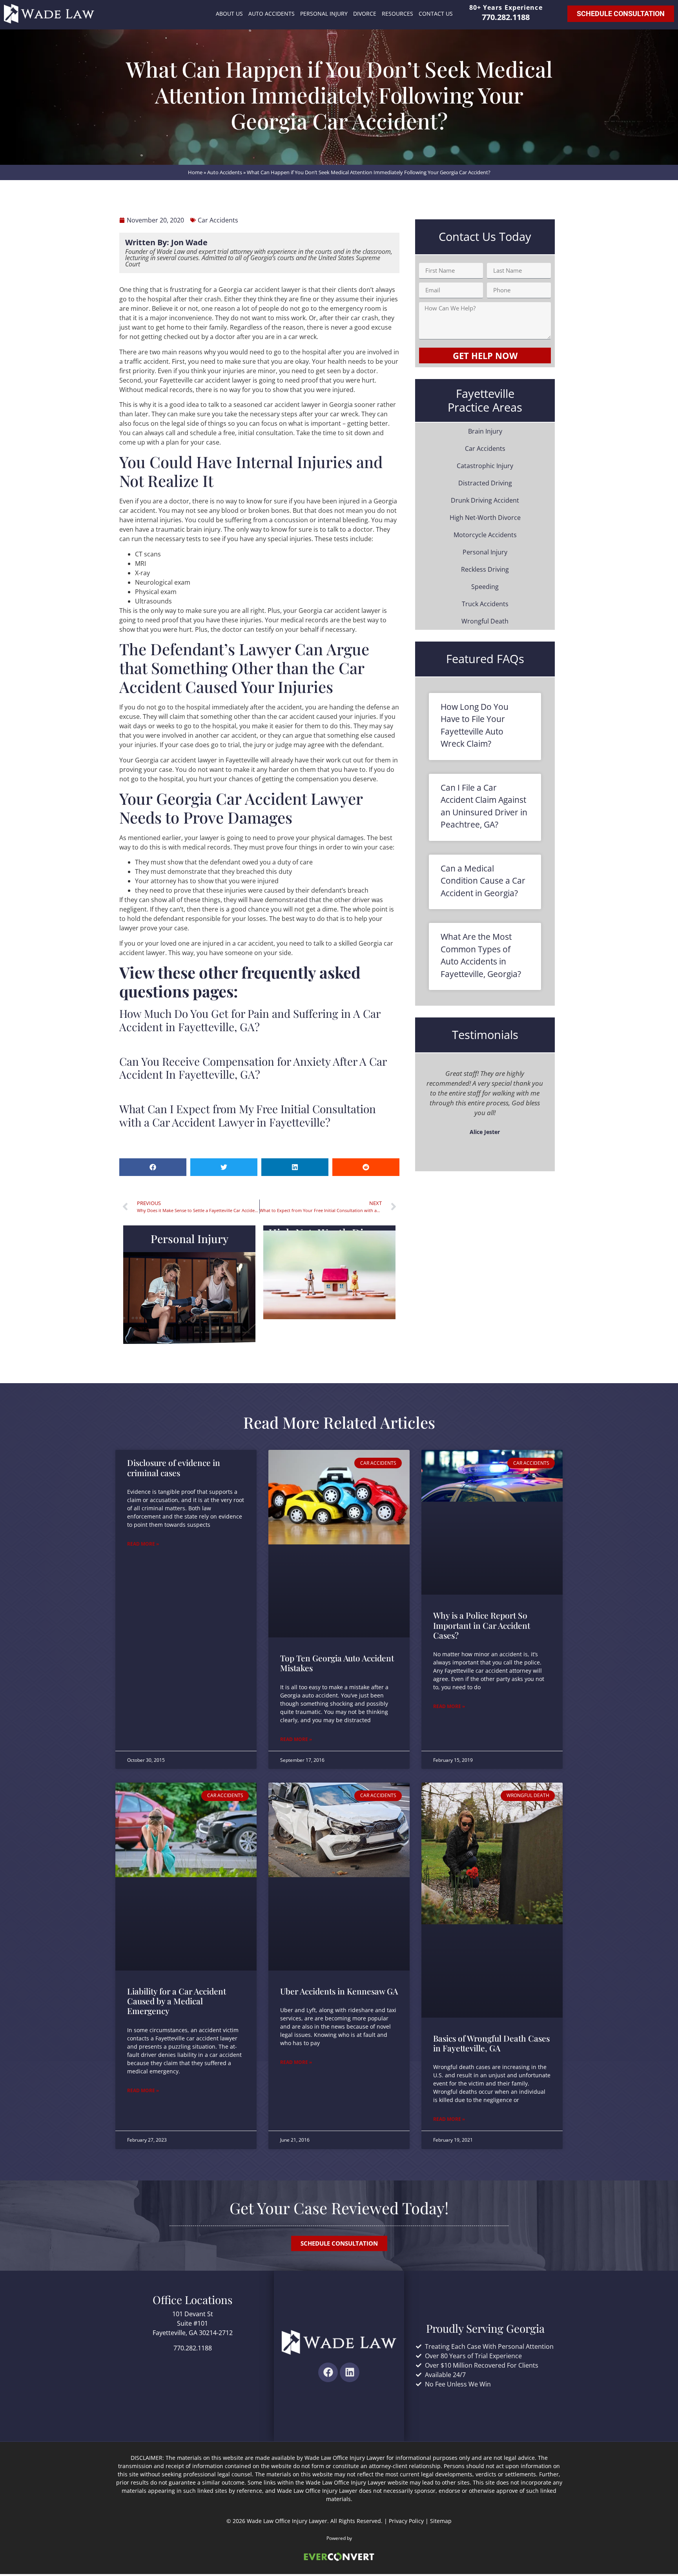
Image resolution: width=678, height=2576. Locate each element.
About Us (229, 14)
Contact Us (436, 14)
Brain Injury (485, 431)
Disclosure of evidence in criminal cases (174, 1467)
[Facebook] (328, 2372)
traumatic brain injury (188, 529)
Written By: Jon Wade (166, 242)
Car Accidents (485, 448)
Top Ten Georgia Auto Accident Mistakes (337, 1663)
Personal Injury (324, 14)
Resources (397, 14)
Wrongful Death (485, 621)
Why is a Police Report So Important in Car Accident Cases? (482, 1625)
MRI (140, 563)
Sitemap (441, 2521)
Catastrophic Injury (485, 466)
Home (195, 172)
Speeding (485, 587)
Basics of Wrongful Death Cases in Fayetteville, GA (491, 2043)
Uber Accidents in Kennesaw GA (339, 1991)
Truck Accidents (485, 604)
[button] (153, 1167)
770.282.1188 (506, 17)
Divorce (365, 14)
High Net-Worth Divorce (485, 518)
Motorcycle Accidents (485, 535)
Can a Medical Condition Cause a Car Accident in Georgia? (483, 881)
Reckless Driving (485, 569)
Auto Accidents (272, 14)
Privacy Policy (406, 2521)
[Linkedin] (350, 2372)
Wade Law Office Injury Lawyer (287, 2521)
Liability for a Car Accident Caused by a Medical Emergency (177, 2001)
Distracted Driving (485, 483)
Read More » (143, 1544)
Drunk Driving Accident (485, 500)
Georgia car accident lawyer (260, 290)
